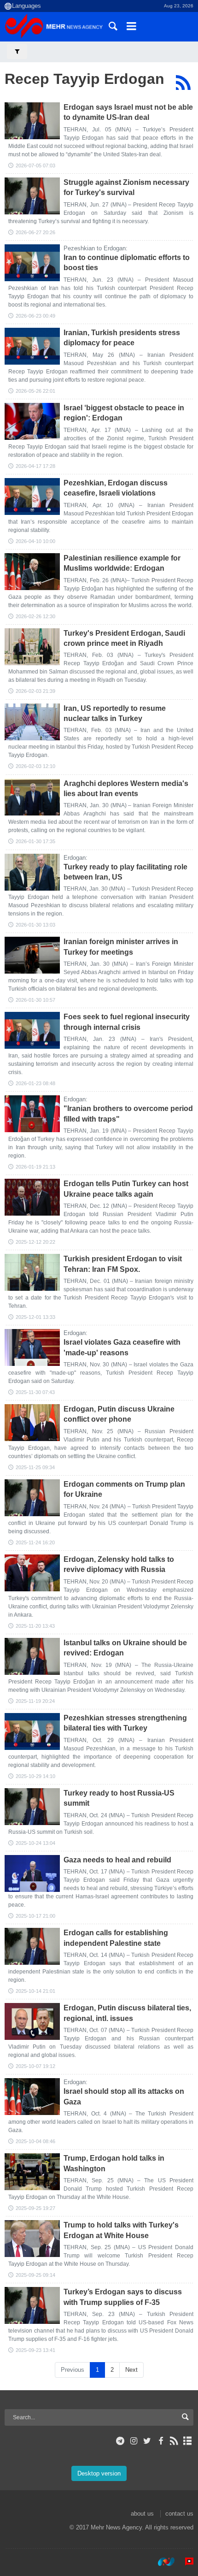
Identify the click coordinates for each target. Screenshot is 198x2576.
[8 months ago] (32, 1197)
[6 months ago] (32, 647)
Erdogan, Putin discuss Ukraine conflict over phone (119, 1414)
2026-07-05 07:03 (35, 165)
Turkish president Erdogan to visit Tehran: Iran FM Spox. (123, 1264)
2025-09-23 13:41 (35, 2350)
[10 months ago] (32, 1873)
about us (142, 2514)
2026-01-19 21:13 (35, 1167)
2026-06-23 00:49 (35, 316)
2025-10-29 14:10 (35, 1776)
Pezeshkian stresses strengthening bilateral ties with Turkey (125, 1723)
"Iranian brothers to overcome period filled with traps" (128, 1114)
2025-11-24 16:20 (35, 1542)
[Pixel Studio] (185, 2562)
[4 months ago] (32, 421)
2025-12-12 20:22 (35, 1242)
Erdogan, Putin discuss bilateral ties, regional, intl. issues (127, 2013)
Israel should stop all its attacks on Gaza (124, 2096)
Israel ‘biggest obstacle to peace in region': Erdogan (124, 413)
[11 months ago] (32, 2305)
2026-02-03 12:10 (35, 766)
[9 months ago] (32, 1573)
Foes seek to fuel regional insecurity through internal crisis (127, 1022)
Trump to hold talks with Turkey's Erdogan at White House (121, 2230)
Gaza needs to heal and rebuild (117, 1860)
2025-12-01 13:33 (35, 1317)
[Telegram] (120, 2441)
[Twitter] (147, 2441)
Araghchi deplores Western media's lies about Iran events (126, 789)
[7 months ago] (32, 1030)
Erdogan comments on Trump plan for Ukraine (124, 1489)
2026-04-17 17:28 (35, 466)
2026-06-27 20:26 (35, 232)
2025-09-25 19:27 (35, 2208)
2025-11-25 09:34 (35, 1467)
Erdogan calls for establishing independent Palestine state (116, 1938)
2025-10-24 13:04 (35, 1843)
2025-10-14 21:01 (35, 1991)
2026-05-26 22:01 (35, 391)
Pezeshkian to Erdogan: (96, 248)
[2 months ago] (32, 263)
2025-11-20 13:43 (35, 1626)
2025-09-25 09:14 (35, 2275)
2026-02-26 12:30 (35, 616)
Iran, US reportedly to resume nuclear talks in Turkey (115, 713)
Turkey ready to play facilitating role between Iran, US (125, 872)
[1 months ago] (32, 121)
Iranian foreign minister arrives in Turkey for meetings (121, 947)
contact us (179, 2514)
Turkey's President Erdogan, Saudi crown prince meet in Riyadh (124, 638)
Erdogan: (76, 858)
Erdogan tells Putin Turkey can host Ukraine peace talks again (126, 1189)
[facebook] (160, 2441)
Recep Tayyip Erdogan (84, 79)
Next (131, 2370)
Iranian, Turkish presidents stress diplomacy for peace (122, 338)
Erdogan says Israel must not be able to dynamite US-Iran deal (128, 112)
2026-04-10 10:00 (35, 541)
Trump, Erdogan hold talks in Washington (114, 2163)
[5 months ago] (32, 572)
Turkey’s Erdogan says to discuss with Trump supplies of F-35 (123, 2297)
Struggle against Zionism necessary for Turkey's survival (126, 187)
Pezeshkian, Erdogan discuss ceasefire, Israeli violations (116, 488)
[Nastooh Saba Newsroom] (162, 2562)
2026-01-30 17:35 (35, 841)
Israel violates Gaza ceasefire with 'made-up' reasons (122, 1347)
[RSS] (183, 83)
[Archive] (188, 2441)
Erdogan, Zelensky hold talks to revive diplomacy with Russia (119, 1564)
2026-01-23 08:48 (35, 1083)
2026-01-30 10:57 (35, 1000)
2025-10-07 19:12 (35, 2066)
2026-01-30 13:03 (35, 925)
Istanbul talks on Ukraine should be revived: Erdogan (125, 1648)
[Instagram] (134, 2441)
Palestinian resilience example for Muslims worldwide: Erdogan (122, 563)
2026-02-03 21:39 (35, 691)
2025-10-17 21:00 (35, 1916)
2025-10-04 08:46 (35, 2141)
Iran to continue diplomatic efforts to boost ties (127, 263)
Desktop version (99, 2473)
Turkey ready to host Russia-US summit (119, 1798)
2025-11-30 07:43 (35, 1392)
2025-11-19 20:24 (35, 1701)
